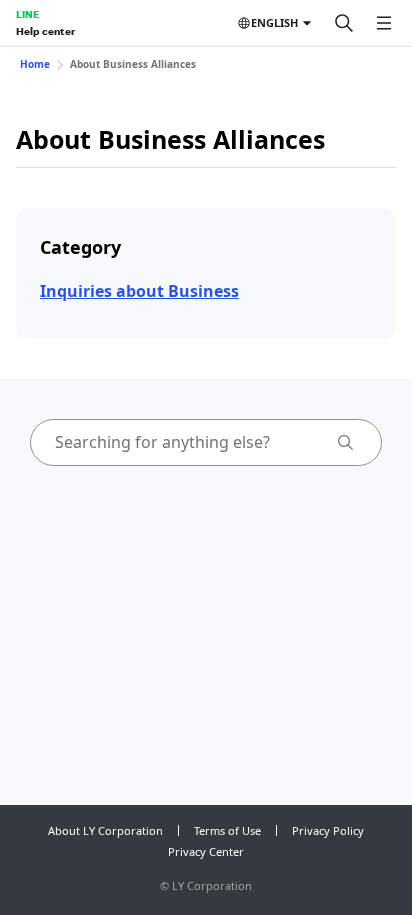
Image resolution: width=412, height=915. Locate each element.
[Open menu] (384, 23)
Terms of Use (227, 830)
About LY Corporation (105, 830)
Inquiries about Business (139, 291)
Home (35, 64)
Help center (45, 31)
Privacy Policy (328, 830)
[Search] (344, 23)
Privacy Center (206, 851)
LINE (27, 14)
